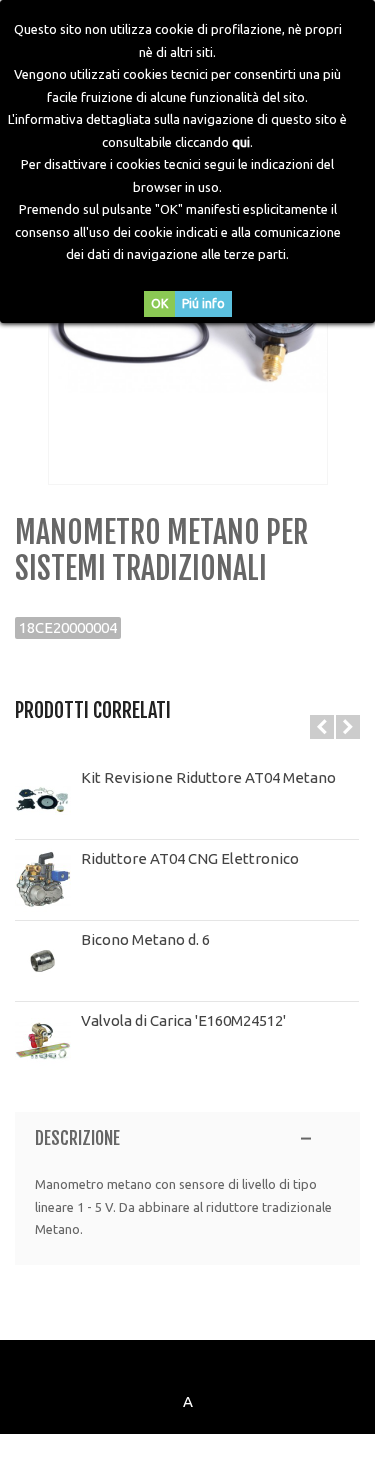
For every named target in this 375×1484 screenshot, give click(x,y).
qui (241, 142)
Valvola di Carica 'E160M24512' (183, 1020)
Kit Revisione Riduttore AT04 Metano (208, 777)
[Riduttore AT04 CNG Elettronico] (43, 880)
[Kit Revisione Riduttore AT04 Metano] (43, 799)
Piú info (203, 303)
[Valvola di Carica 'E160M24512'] (43, 1042)
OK (159, 303)
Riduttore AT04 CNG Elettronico (190, 858)
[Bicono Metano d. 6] (43, 961)
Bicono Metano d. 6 (145, 939)
